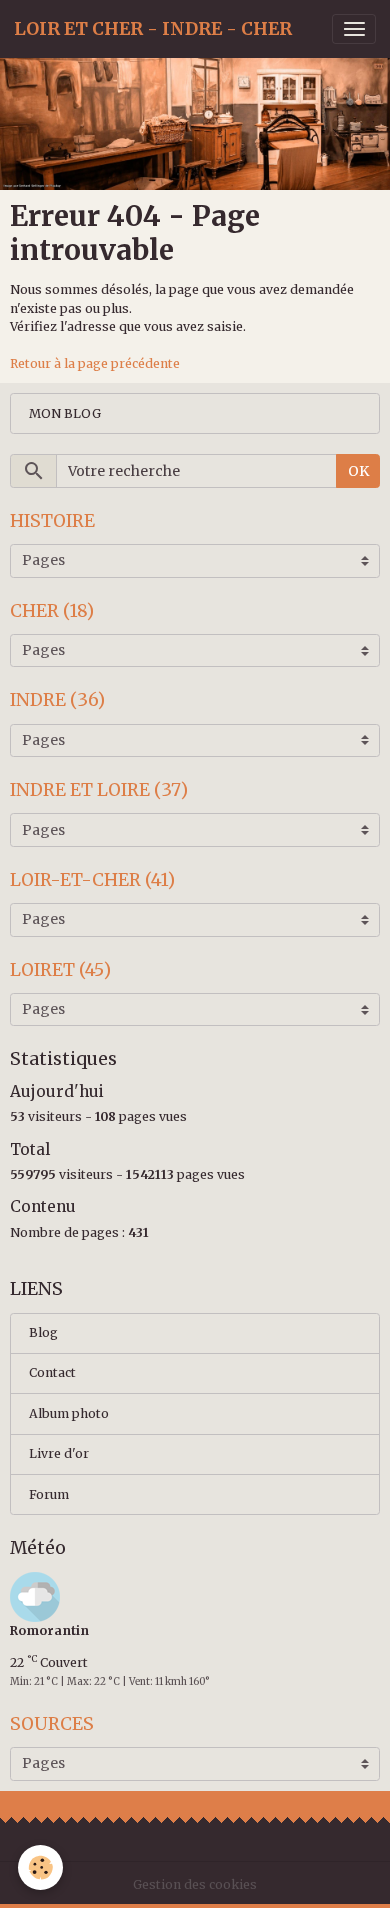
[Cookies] (40, 1867)
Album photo (69, 1413)
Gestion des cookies (195, 1884)
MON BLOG (65, 413)
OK (358, 471)
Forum (49, 1494)
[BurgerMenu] (354, 29)
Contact (52, 1372)
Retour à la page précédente (95, 363)
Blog (43, 1332)
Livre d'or (59, 1453)
